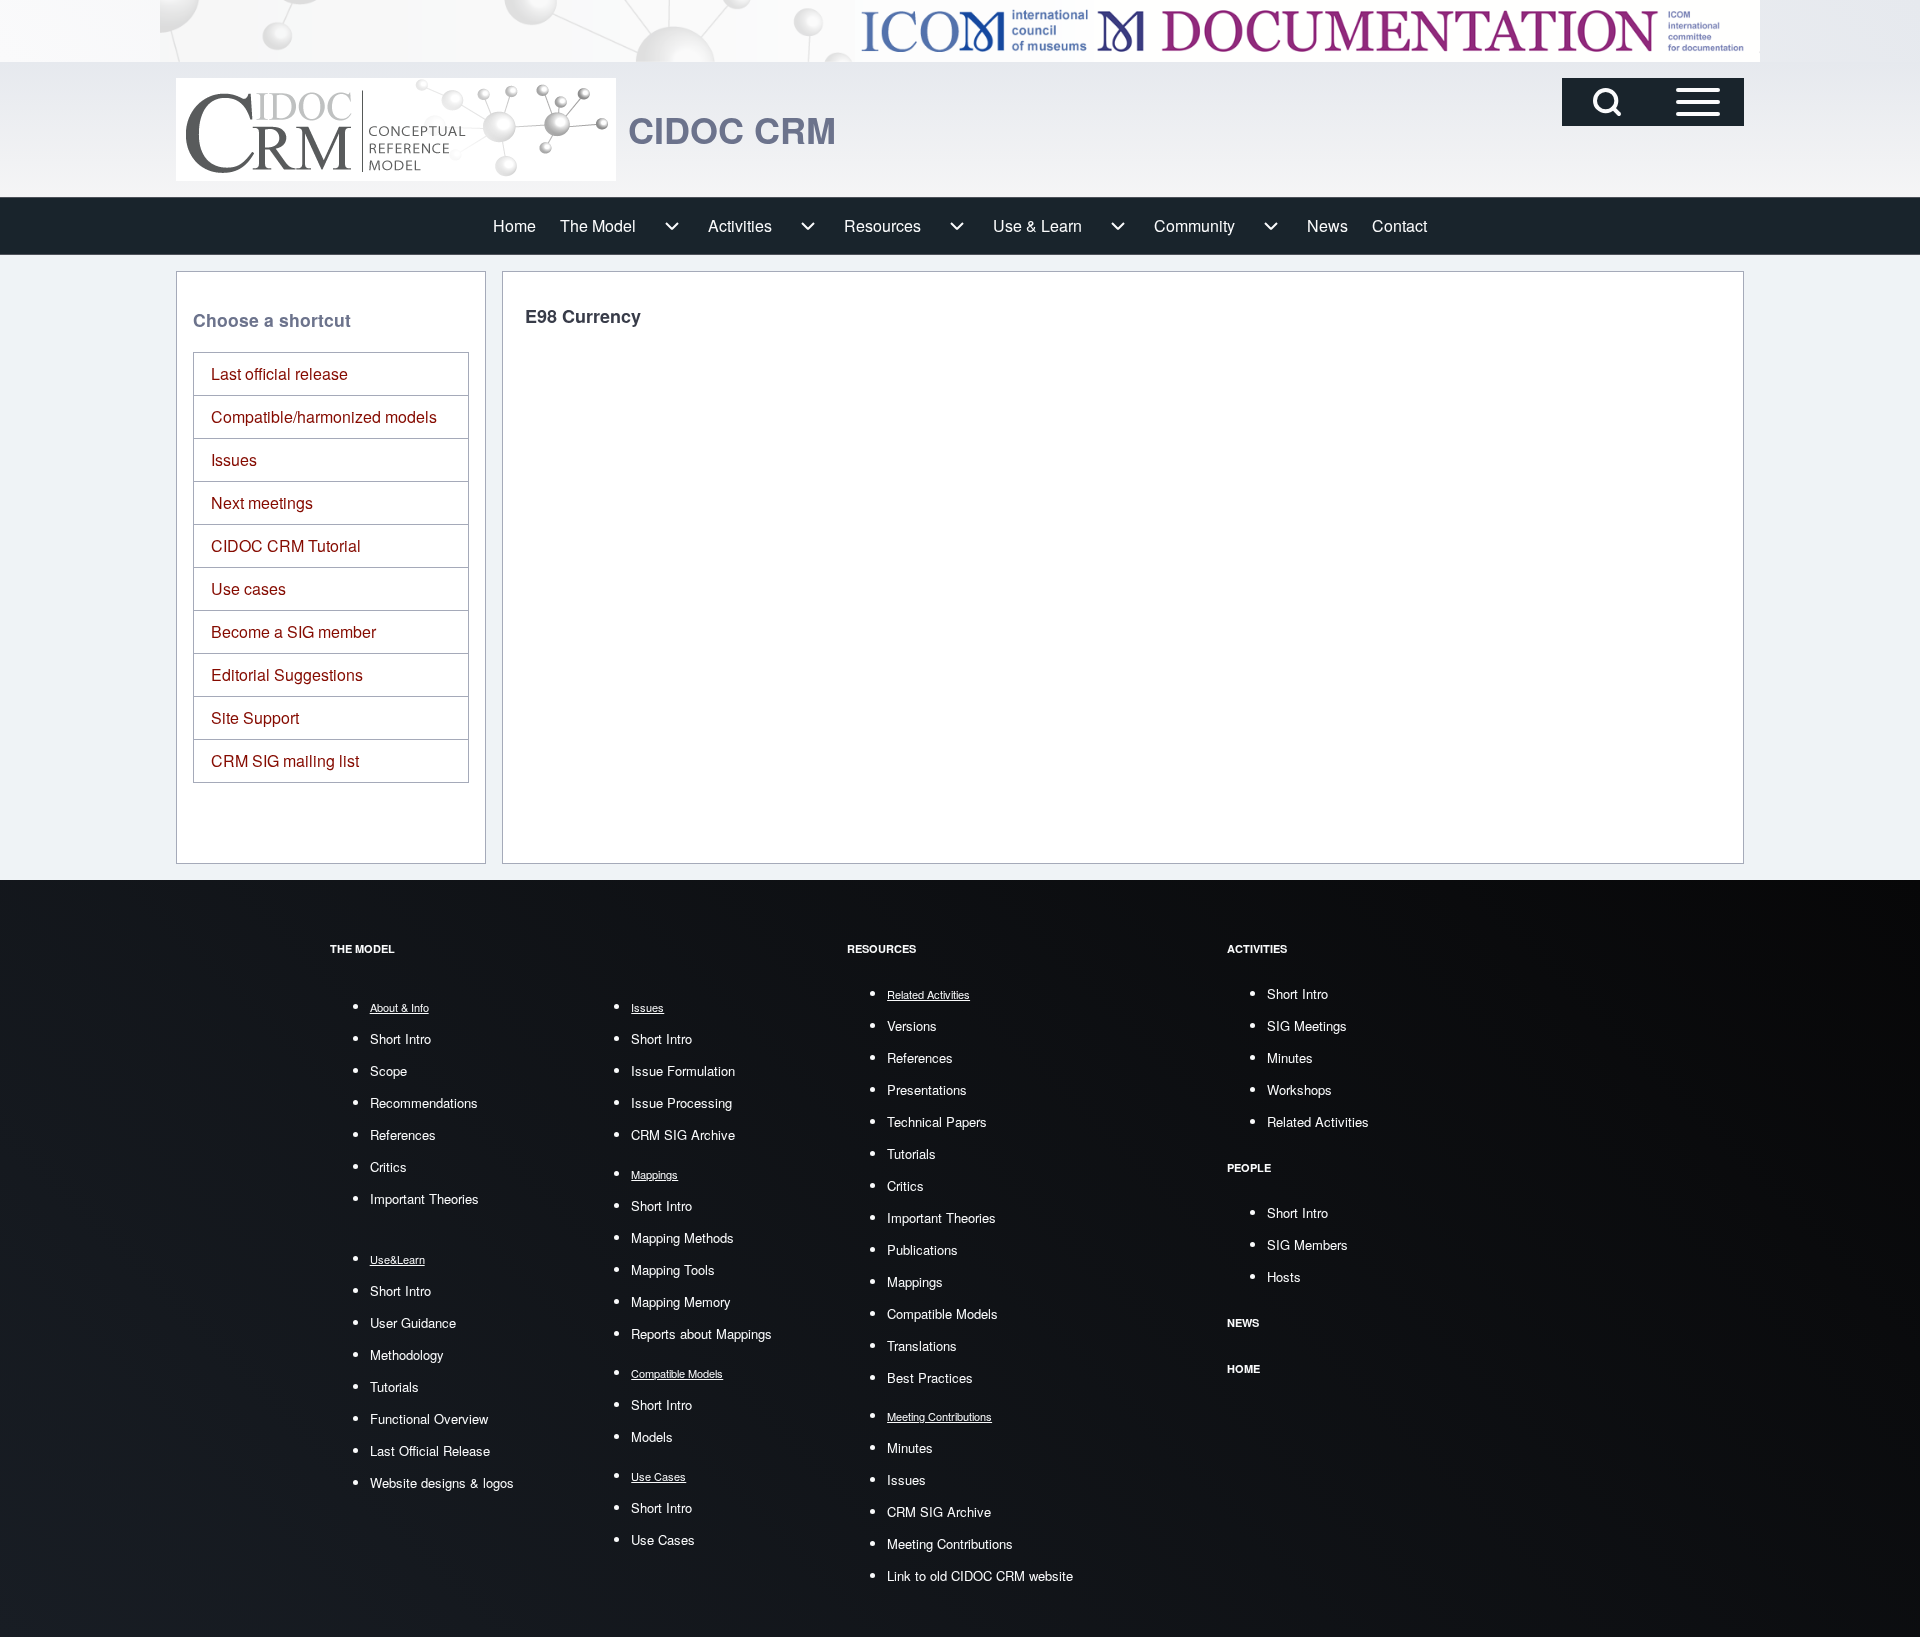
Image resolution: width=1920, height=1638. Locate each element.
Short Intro (400, 1038)
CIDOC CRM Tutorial (286, 545)
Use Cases (663, 1539)
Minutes (910, 1447)
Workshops (1299, 1089)
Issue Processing (681, 1102)
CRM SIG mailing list (285, 760)
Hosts (1284, 1276)
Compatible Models (942, 1313)
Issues (234, 459)
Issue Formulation (683, 1070)
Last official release (279, 373)
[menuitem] (514, 226)
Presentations (927, 1089)
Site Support (255, 717)
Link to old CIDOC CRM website (980, 1575)
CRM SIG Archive (683, 1134)
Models (652, 1436)
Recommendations (424, 1102)
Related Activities (1318, 1121)
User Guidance (413, 1322)
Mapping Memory (681, 1301)
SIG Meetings (1307, 1025)
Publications (922, 1249)
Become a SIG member (293, 631)
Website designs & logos (442, 1482)
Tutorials (394, 1386)
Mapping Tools (673, 1269)
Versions (912, 1025)
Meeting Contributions (950, 1543)
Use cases (248, 588)
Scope (388, 1070)
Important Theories (424, 1198)
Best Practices (930, 1377)
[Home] (396, 129)
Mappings (915, 1281)
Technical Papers (937, 1121)
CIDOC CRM (732, 129)
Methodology (407, 1354)
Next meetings (262, 502)
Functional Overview (429, 1418)
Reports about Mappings (701, 1333)
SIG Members (1307, 1244)
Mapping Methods (682, 1237)
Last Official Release (430, 1450)
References (403, 1134)
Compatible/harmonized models (324, 416)
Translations (922, 1345)
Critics (388, 1166)
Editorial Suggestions (287, 674)
